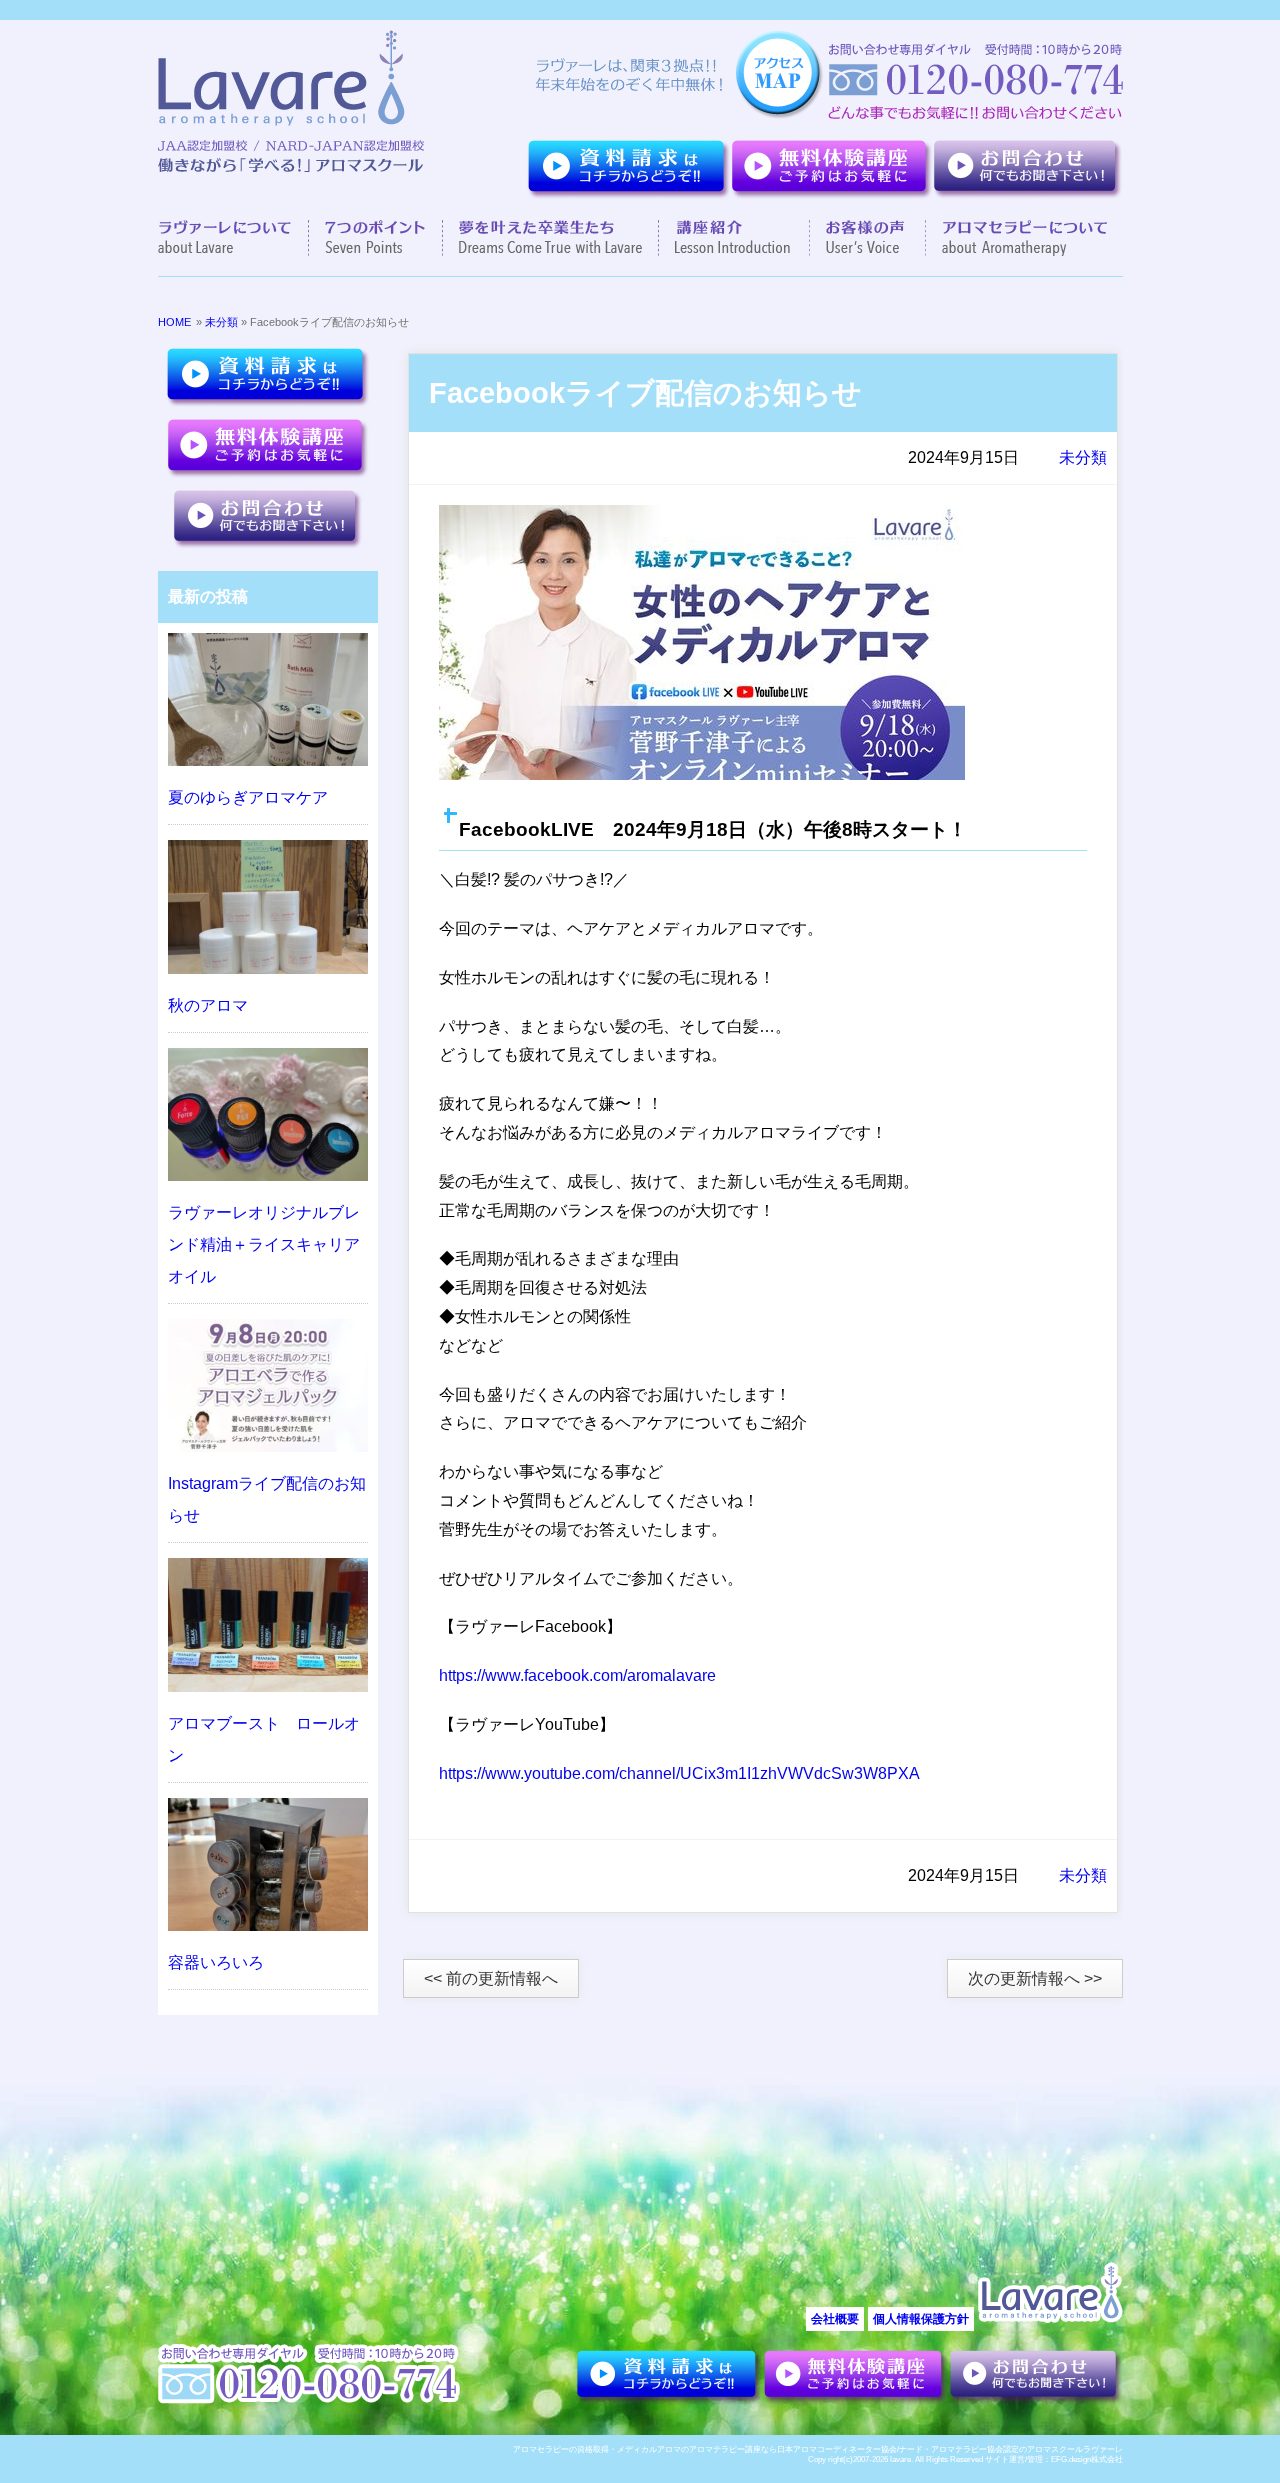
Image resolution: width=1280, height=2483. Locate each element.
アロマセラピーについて (1016, 238)
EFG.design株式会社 (1087, 2459)
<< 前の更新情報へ (491, 1978)
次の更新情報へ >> (1035, 1978)
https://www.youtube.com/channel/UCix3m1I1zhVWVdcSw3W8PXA (679, 1773)
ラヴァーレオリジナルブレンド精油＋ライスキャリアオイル (264, 1244)
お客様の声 (868, 238)
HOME (174, 322)
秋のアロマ (208, 1005)
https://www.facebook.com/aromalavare (577, 1675)
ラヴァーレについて (233, 238)
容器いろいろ (216, 1962)
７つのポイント (376, 238)
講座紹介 (734, 238)
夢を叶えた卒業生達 (551, 238)
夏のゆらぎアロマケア (248, 797)
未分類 (221, 322)
